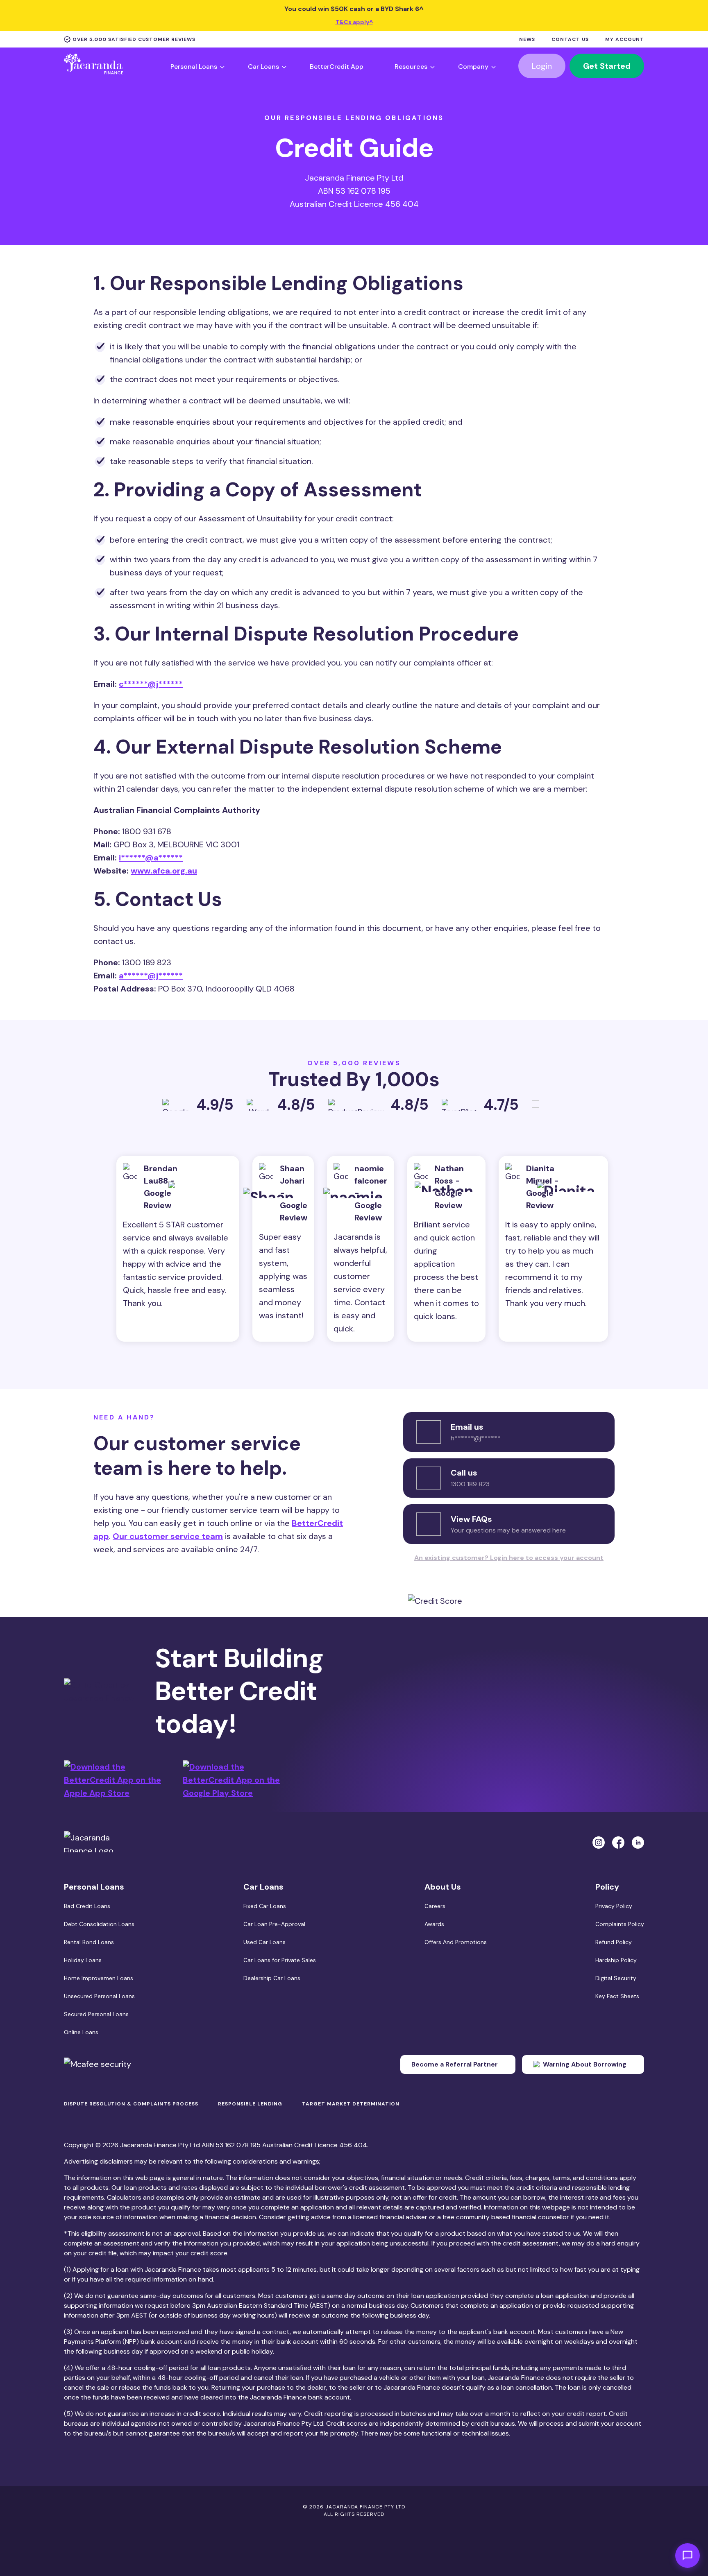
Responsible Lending (250, 2104)
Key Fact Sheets (617, 1996)
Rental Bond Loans (89, 1942)
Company (473, 67)
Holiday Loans (83, 1960)
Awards (434, 1924)
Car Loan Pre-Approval (274, 1924)
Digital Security (616, 1978)
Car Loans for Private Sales (280, 1960)
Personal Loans (194, 67)
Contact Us (570, 40)
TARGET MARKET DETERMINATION (351, 2104)
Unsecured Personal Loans (99, 1996)
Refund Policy (614, 1942)
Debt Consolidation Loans (99, 1924)
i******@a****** (151, 858)
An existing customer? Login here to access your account (509, 1558)
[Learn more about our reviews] (539, 1108)
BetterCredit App (337, 67)
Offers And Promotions (456, 1942)
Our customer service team (168, 1536)
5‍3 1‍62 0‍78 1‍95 (238, 2145)
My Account (625, 40)
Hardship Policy (616, 1960)
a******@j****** (151, 976)
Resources (411, 67)
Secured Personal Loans (96, 2014)
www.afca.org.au (164, 871)
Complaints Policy (620, 1924)
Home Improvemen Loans (99, 1978)
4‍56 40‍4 (353, 2145)
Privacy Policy (614, 1906)
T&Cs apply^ (354, 22)
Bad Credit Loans (87, 1906)
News (527, 40)
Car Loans (263, 67)
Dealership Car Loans (272, 1978)
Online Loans (81, 2032)
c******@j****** (151, 684)
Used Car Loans (264, 1942)
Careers (435, 1906)
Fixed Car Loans (265, 1906)
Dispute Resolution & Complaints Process (131, 2104)
